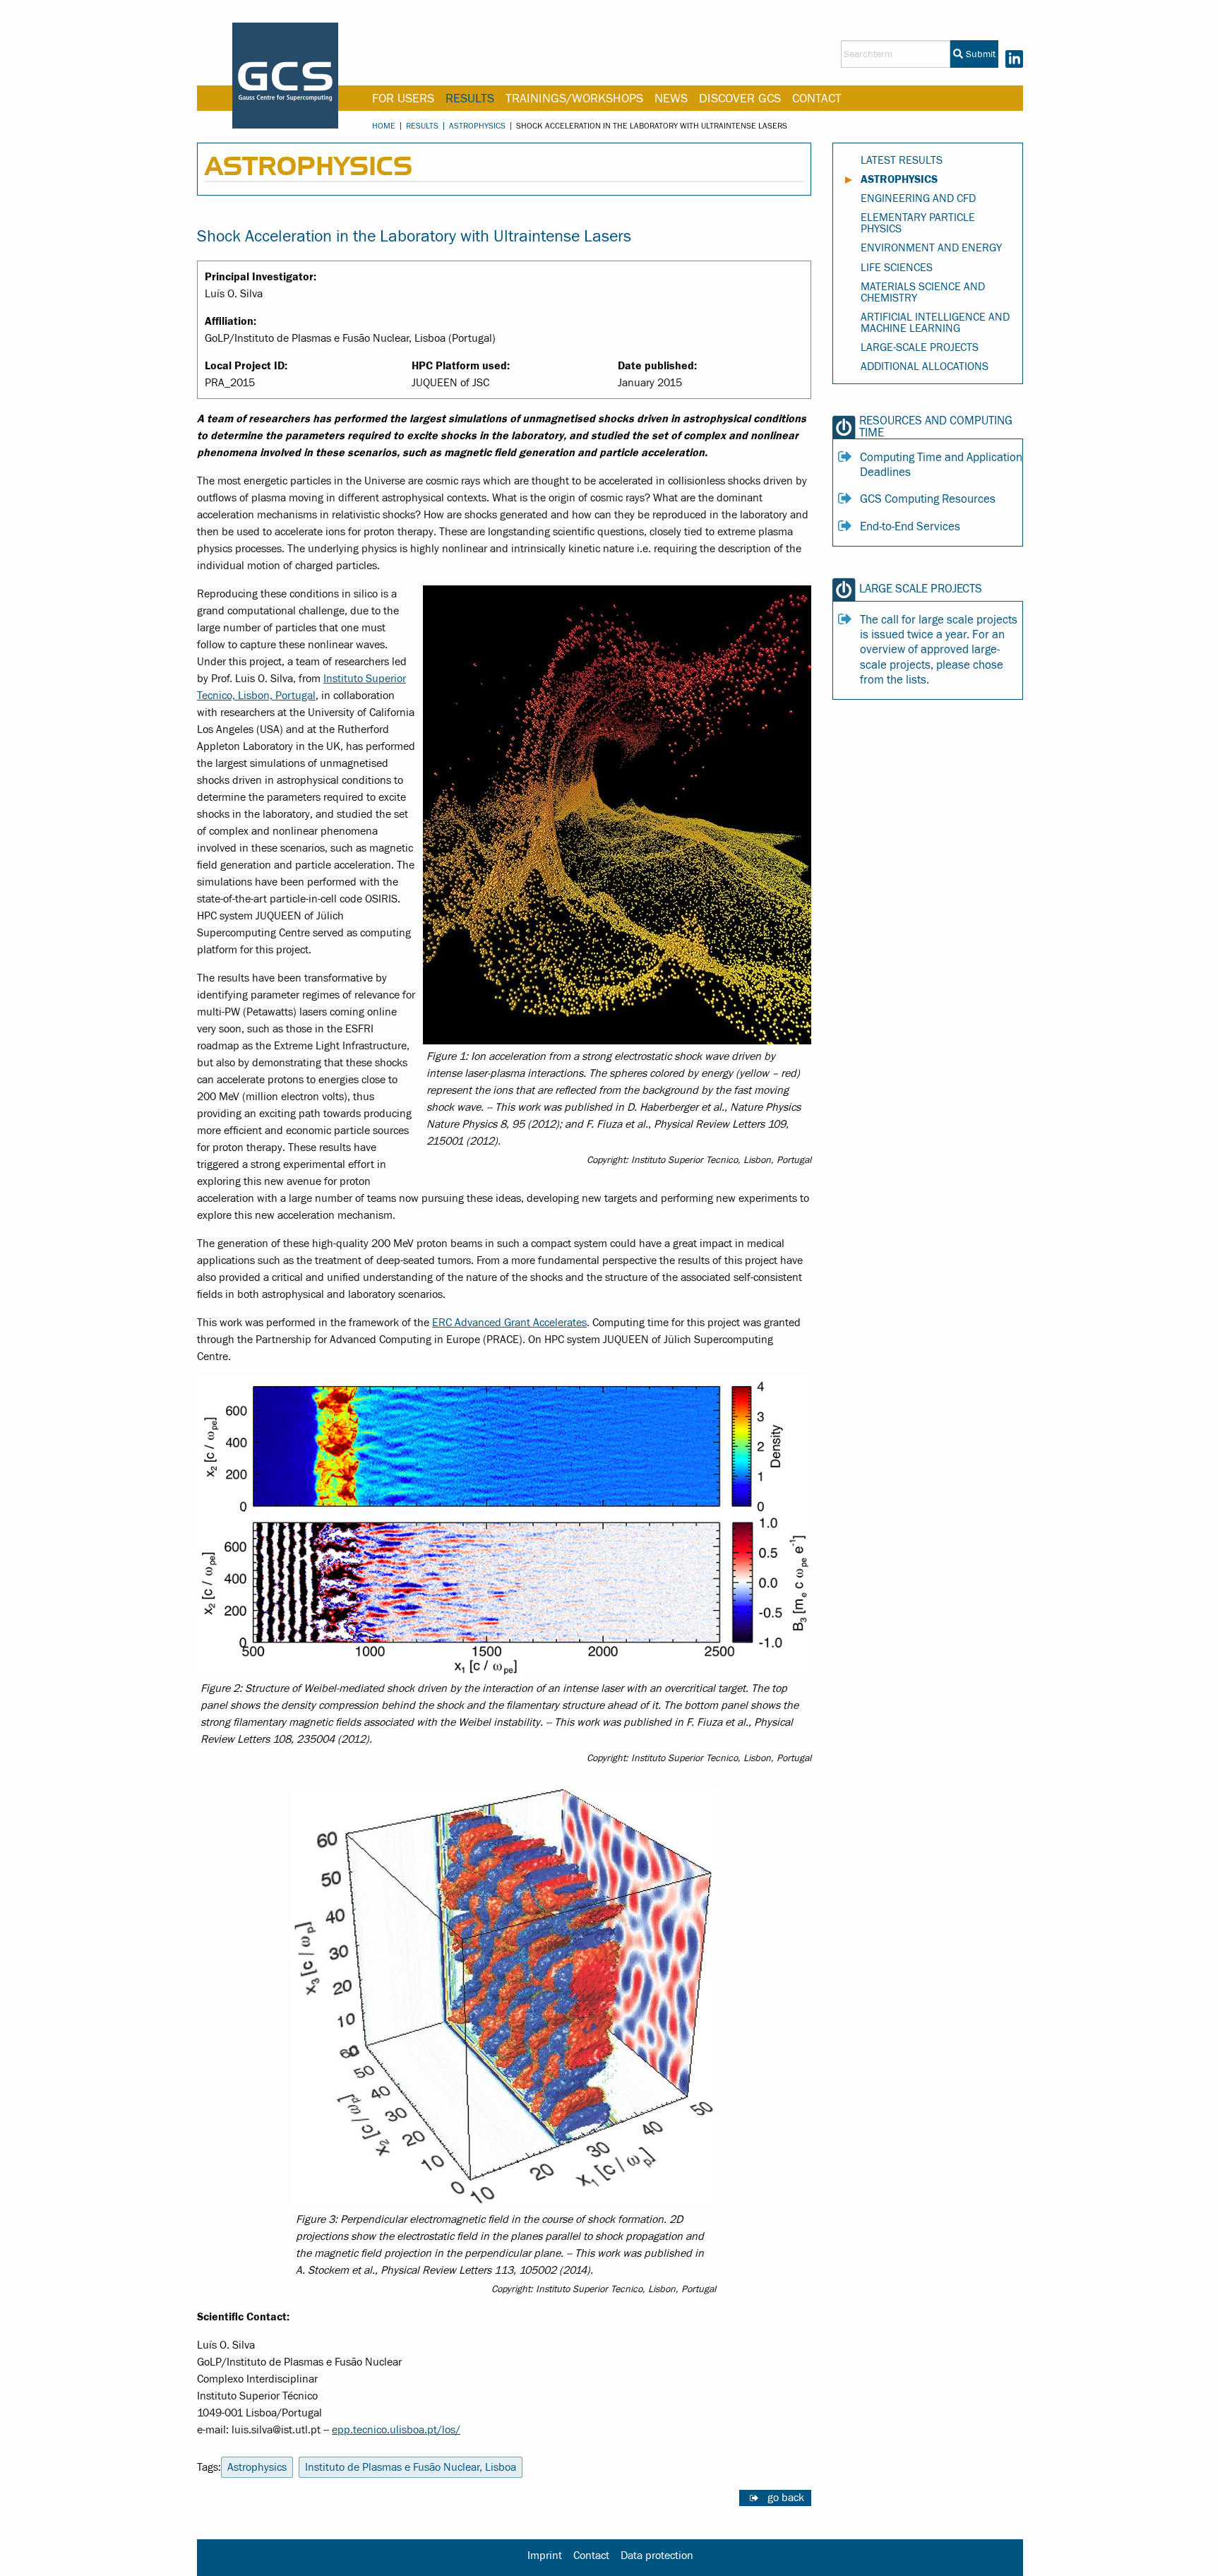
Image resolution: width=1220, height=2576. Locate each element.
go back (786, 2498)
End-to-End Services (910, 527)
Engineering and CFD (918, 198)
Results (470, 99)
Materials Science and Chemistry (923, 292)
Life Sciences (897, 268)
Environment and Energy (931, 248)
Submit (979, 54)
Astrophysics (477, 126)
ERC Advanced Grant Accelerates (509, 1323)
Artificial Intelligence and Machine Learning (935, 323)
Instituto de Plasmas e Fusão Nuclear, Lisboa (411, 2467)
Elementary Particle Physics (918, 223)
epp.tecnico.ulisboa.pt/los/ (396, 2430)
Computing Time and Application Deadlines (941, 465)
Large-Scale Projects (920, 347)
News (671, 99)
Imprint (545, 2556)
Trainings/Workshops (574, 99)
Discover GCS (740, 99)
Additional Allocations (925, 366)
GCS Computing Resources (928, 499)
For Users (403, 99)
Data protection (657, 2556)
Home (384, 126)
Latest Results (902, 160)
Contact (817, 99)
